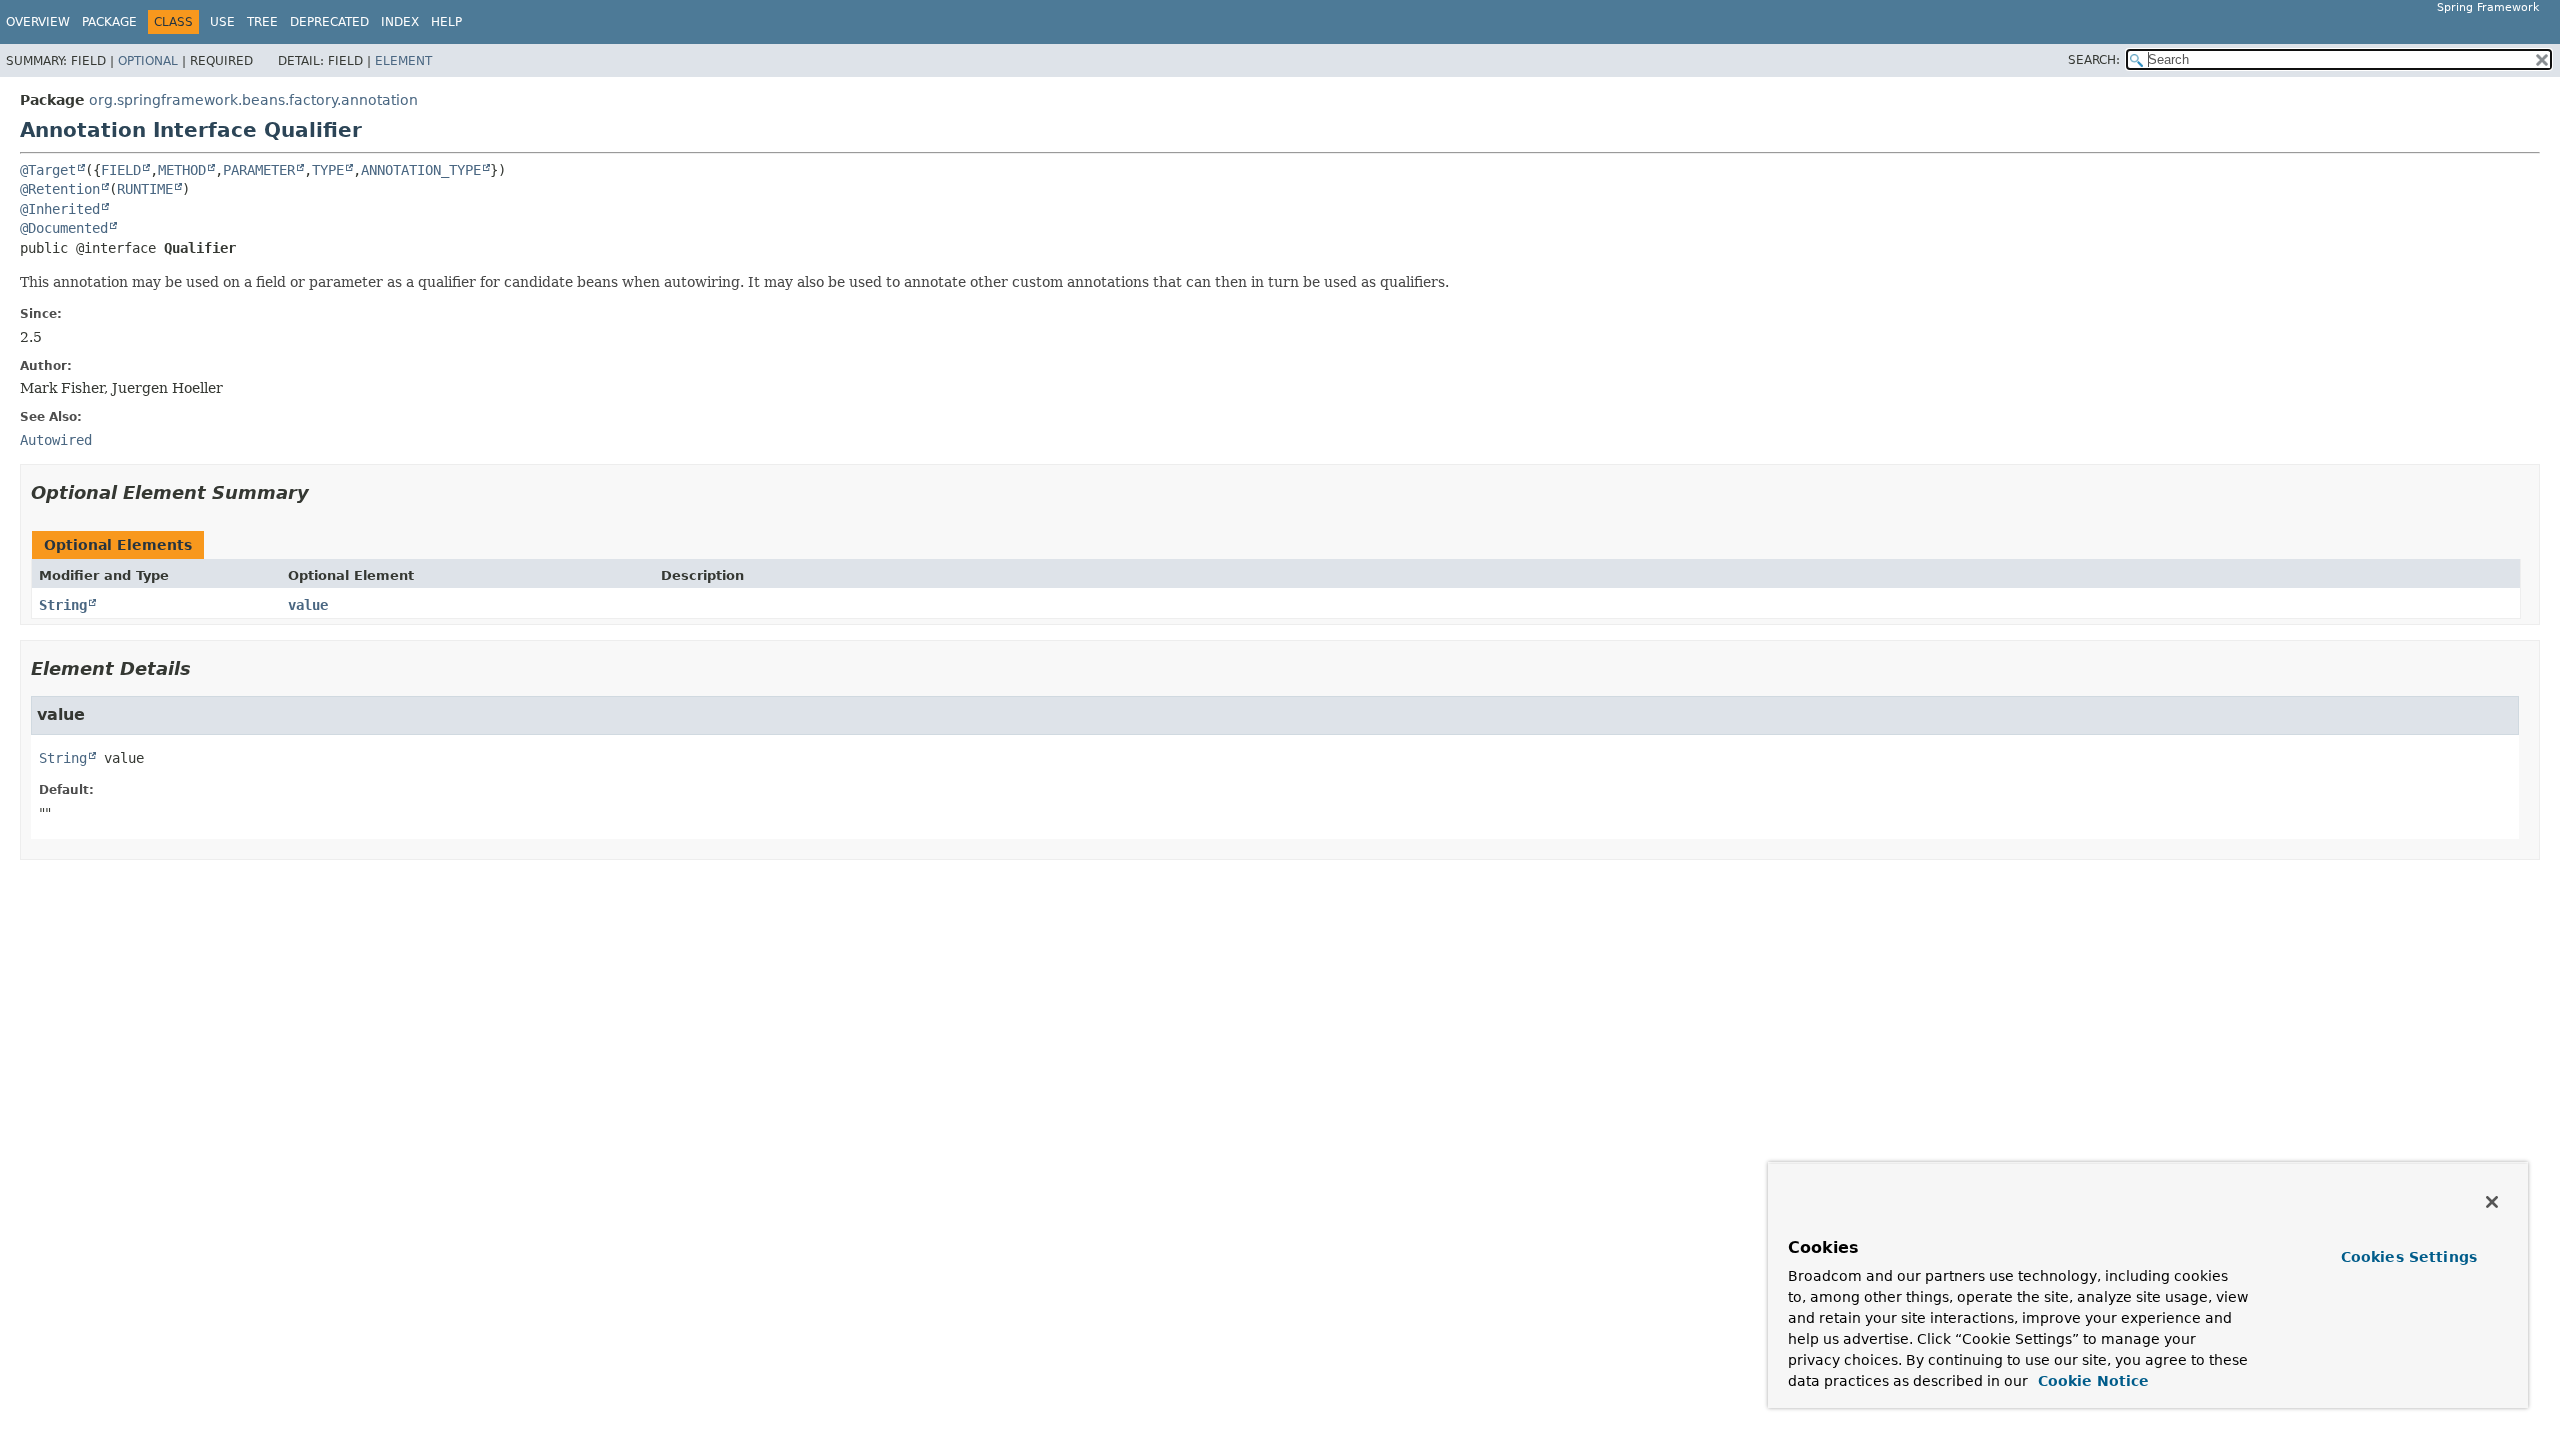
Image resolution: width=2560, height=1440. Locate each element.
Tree (262, 22)
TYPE (328, 170)
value (308, 605)
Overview (38, 22)
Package (109, 22)
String (63, 605)
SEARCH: (2094, 60)
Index (400, 22)
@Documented (64, 228)
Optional (148, 61)
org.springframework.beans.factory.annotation (253, 100)
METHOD (182, 170)
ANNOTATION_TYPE (421, 170)
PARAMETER (259, 170)
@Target (48, 170)
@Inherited (60, 209)
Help (446, 22)
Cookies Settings (2409, 1257)
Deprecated (329, 22)
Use (222, 22)
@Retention (60, 189)
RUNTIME (145, 189)
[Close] (2492, 1202)
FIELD (121, 170)
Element (403, 61)
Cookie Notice (2091, 1381)
